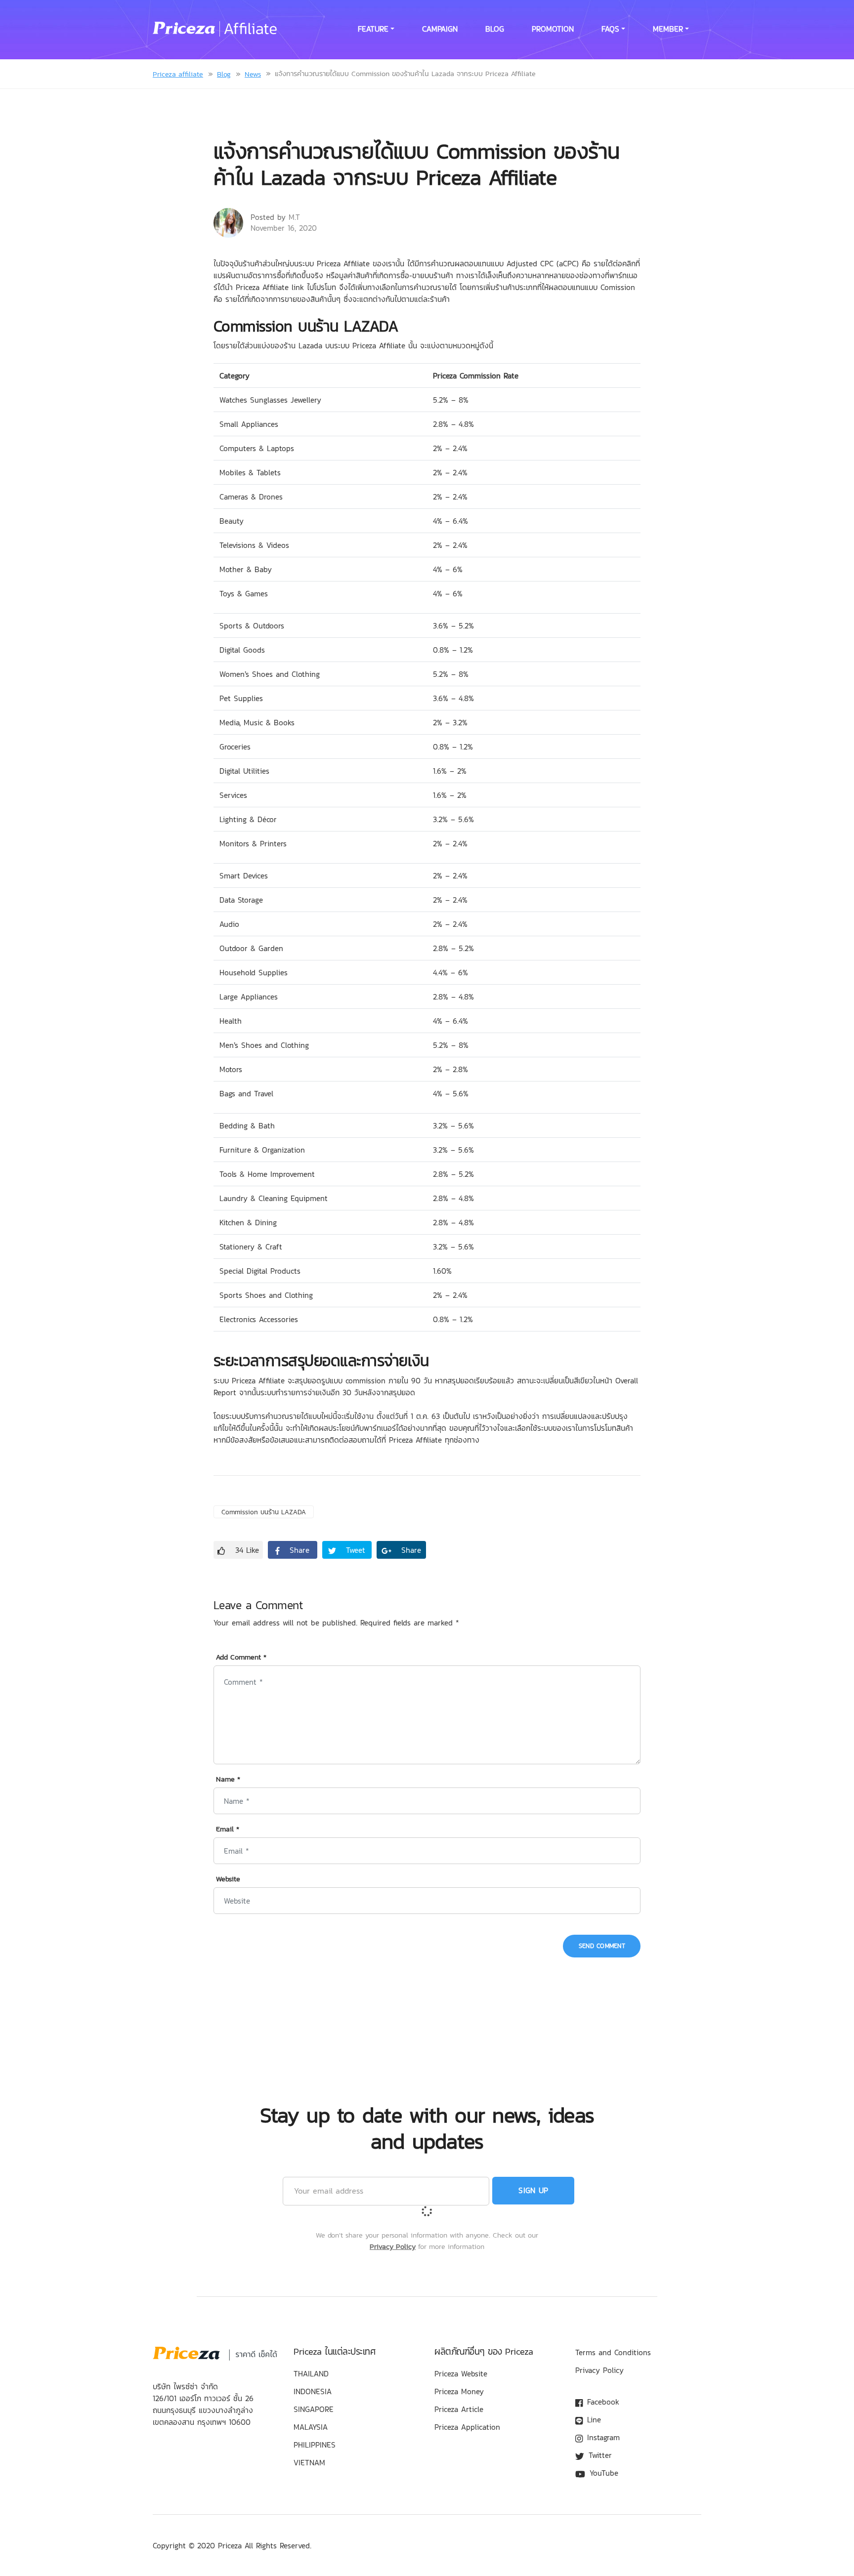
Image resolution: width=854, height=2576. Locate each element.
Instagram (602, 2437)
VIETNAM (309, 2462)
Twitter (599, 2455)
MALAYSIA (311, 2427)
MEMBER (668, 29)
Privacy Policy (393, 2246)
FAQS (610, 29)
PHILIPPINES (315, 2445)
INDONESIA (313, 2391)
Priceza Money (459, 2391)
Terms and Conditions (613, 2352)
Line (593, 2419)
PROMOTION (553, 29)
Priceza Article (459, 2409)
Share (298, 1550)
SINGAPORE (314, 2409)
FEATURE (373, 29)
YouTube (602, 2473)
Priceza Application (467, 2427)
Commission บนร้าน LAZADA (264, 1512)
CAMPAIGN (440, 29)
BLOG (495, 29)
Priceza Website (461, 2373)
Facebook (602, 2402)
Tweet (354, 1550)
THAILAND (311, 2373)
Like (247, 1550)
